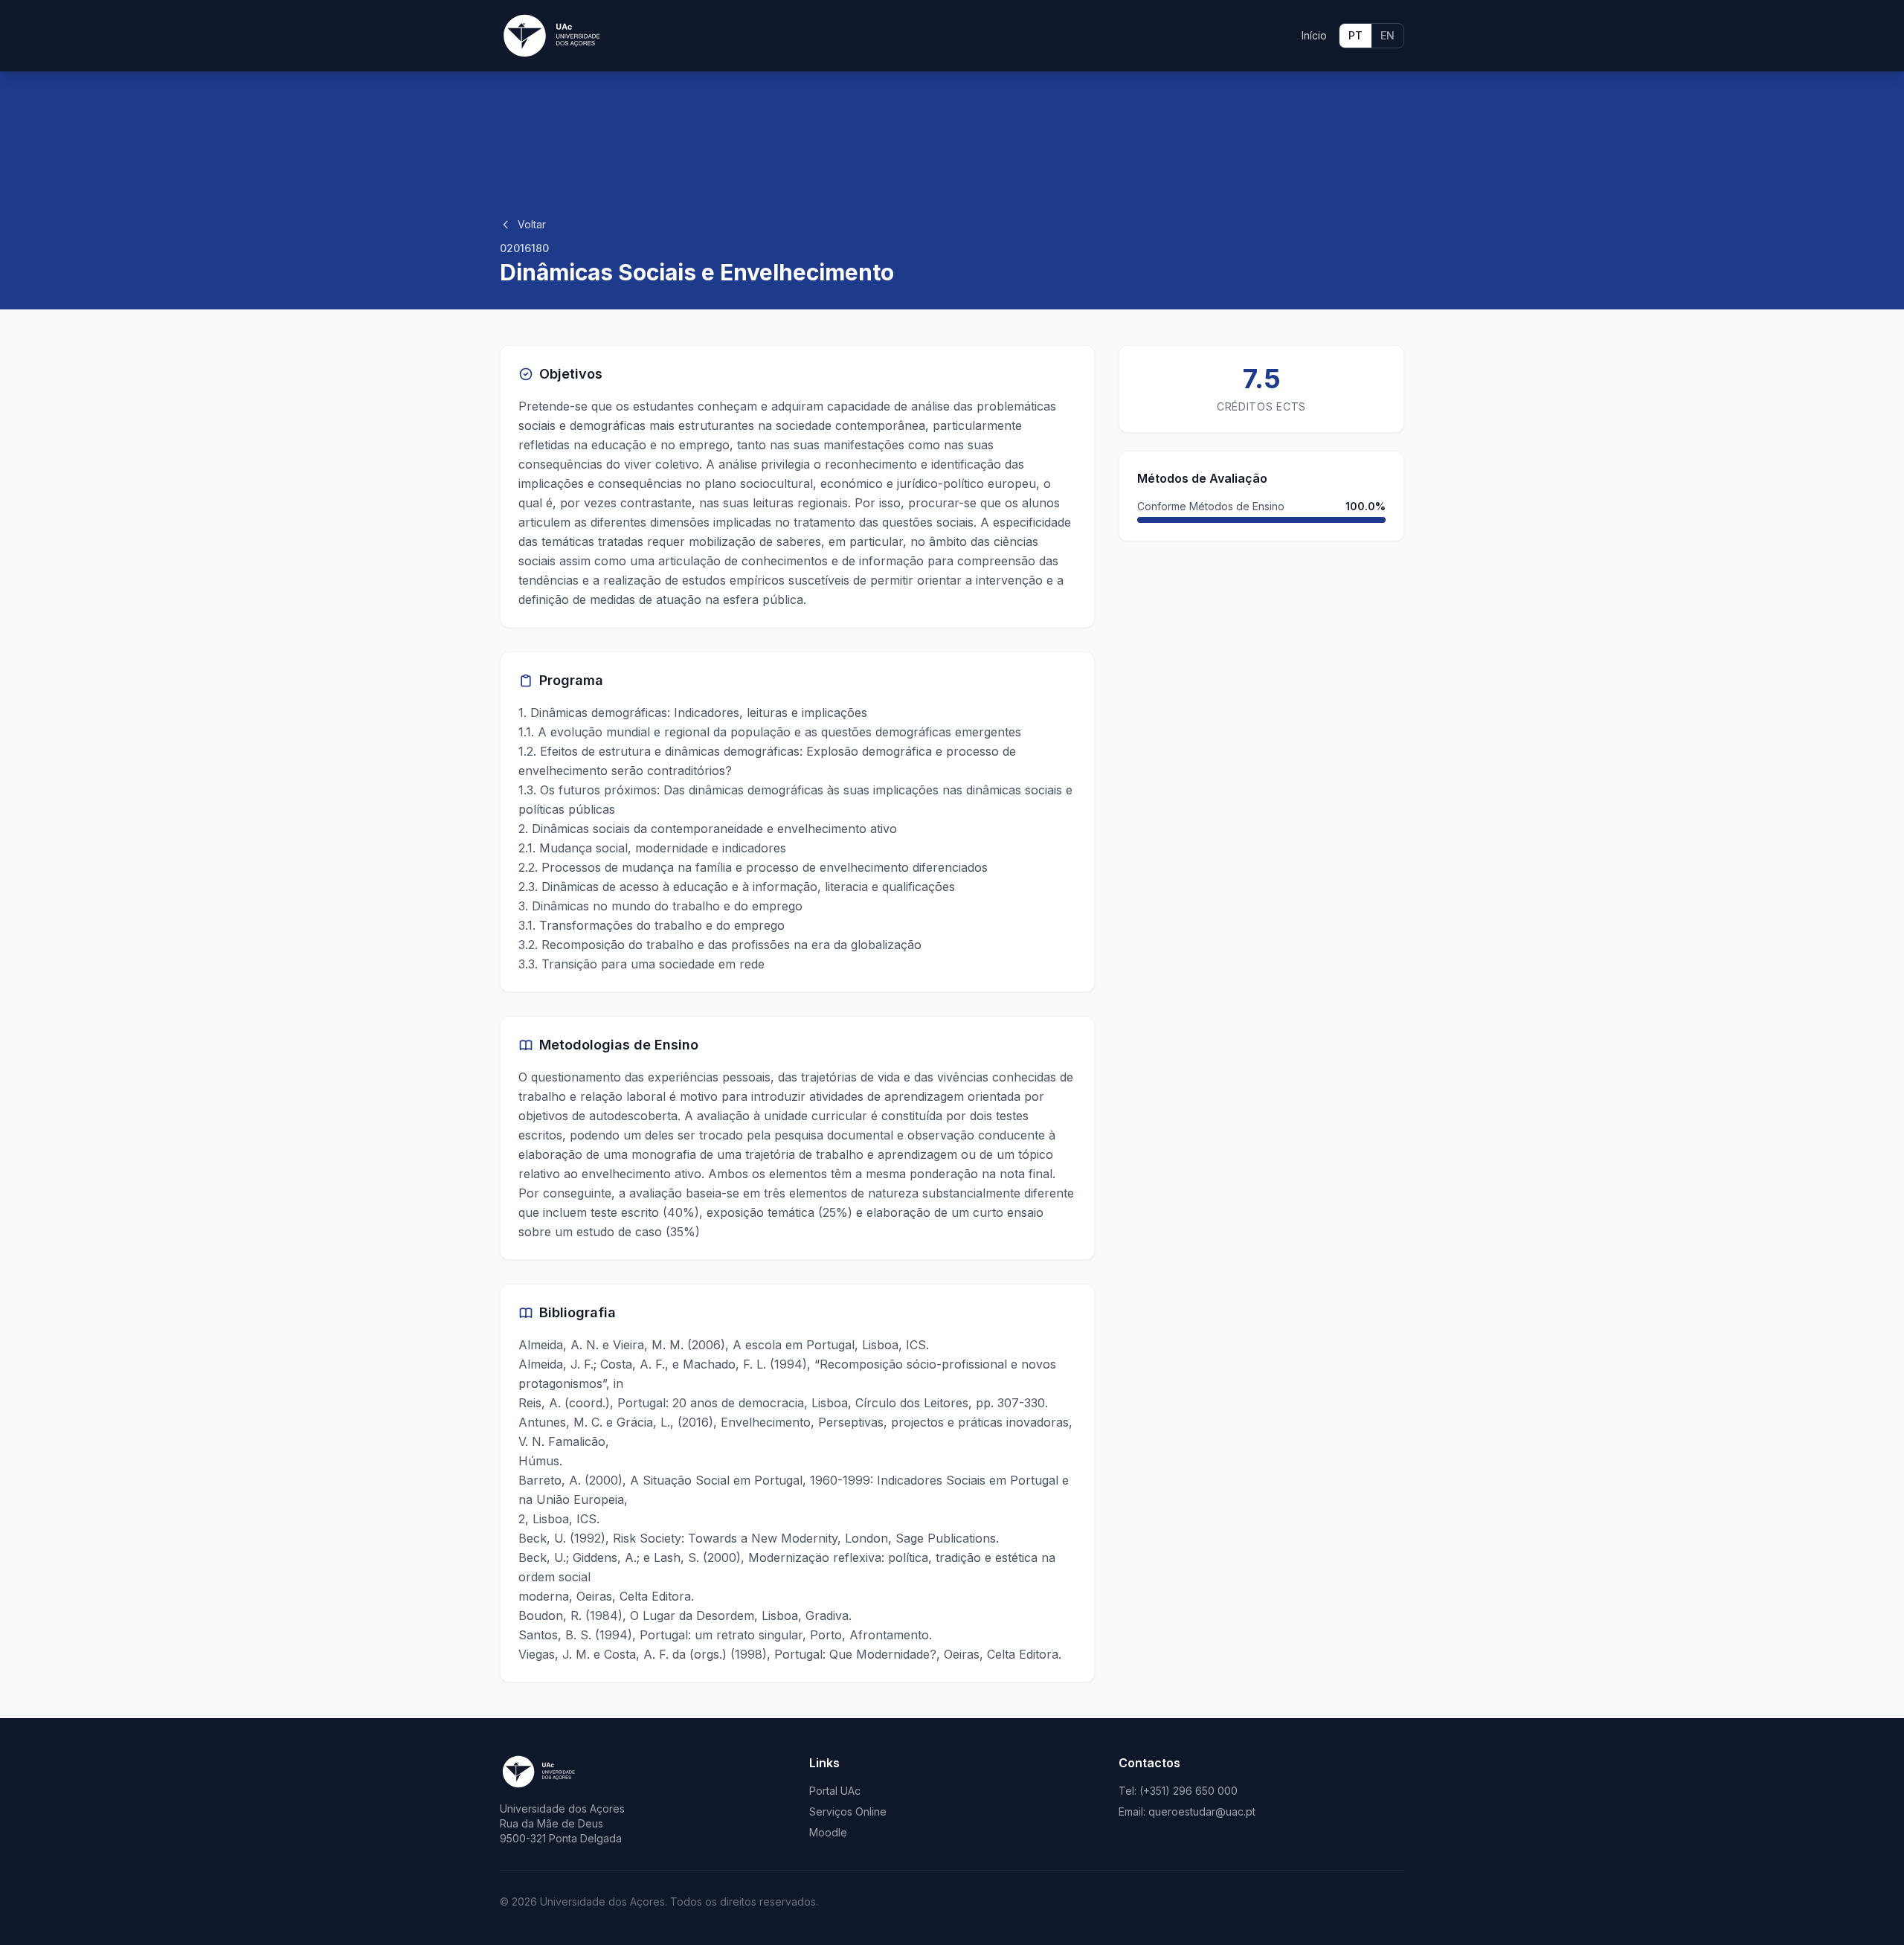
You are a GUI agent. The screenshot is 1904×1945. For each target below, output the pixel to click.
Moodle (828, 1832)
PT (1355, 35)
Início (1314, 35)
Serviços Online (848, 1811)
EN (1387, 35)
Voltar (532, 224)
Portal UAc (835, 1791)
